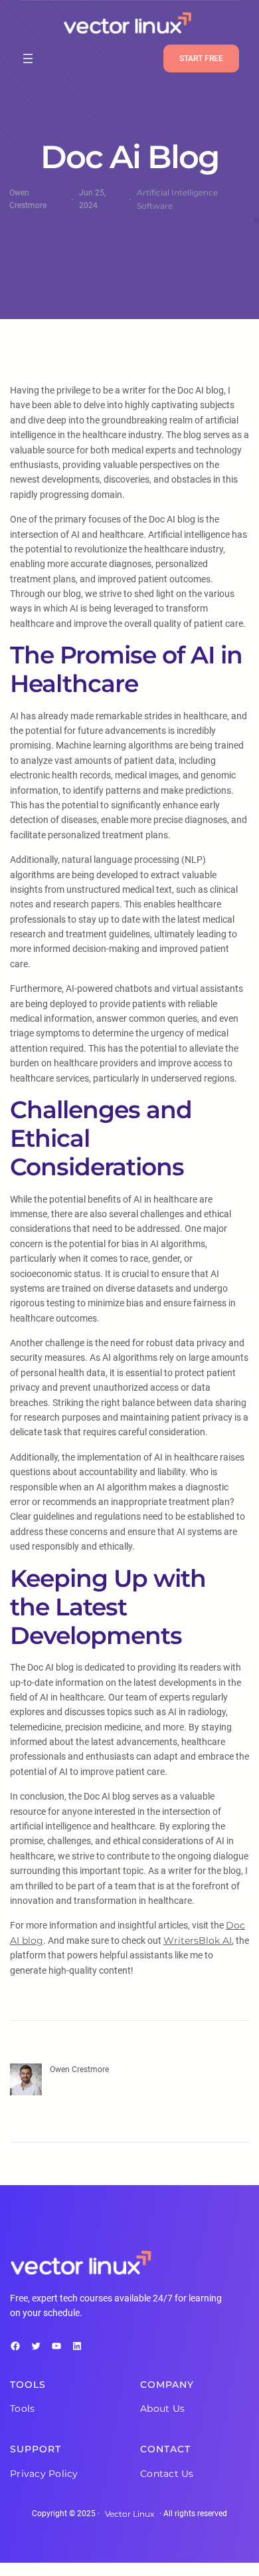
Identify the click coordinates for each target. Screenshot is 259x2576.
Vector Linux (129, 2514)
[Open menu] (28, 59)
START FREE (201, 59)
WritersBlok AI (198, 1940)
